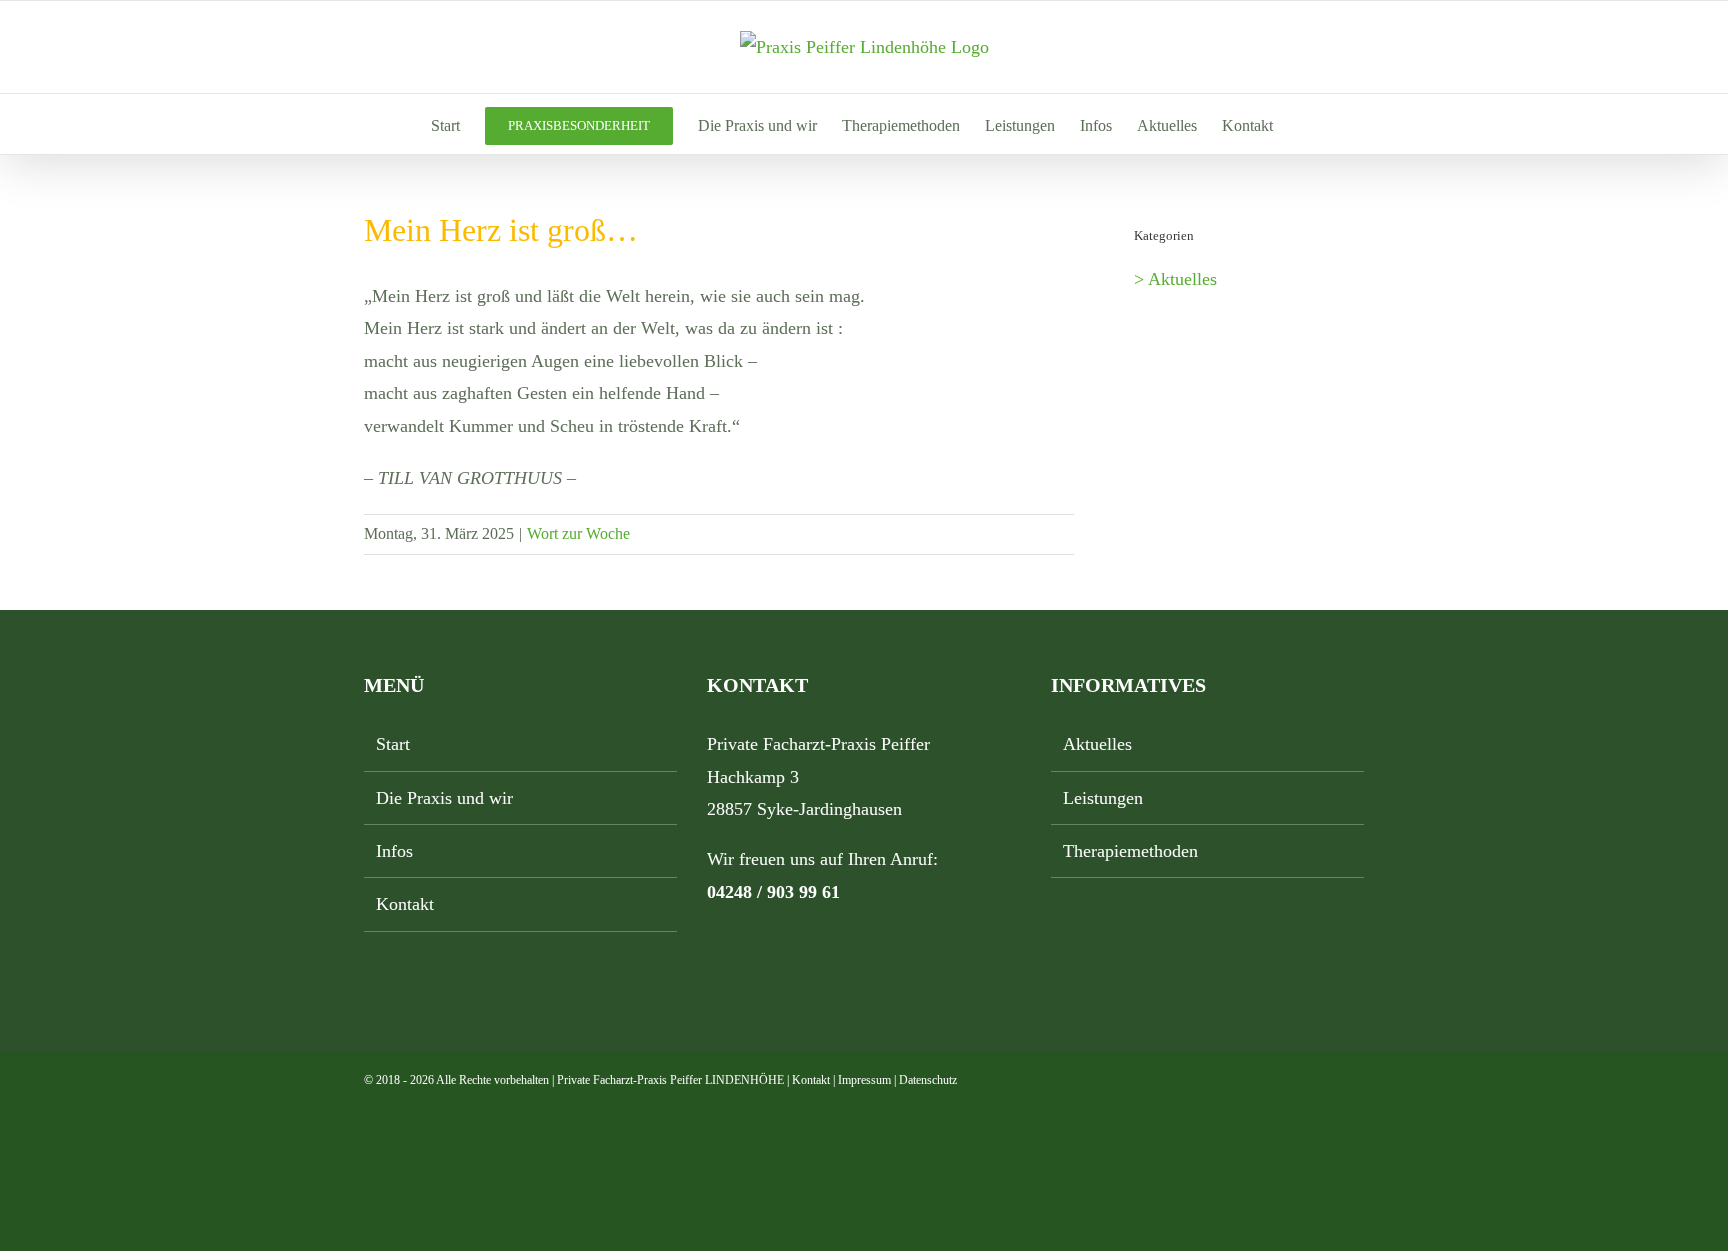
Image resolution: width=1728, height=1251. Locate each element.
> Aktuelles (1175, 279)
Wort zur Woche (578, 533)
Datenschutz (928, 1080)
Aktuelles (1097, 744)
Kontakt (405, 904)
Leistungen (1103, 798)
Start (393, 744)
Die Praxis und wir (444, 798)
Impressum (864, 1080)
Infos (394, 851)
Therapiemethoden (1130, 851)
